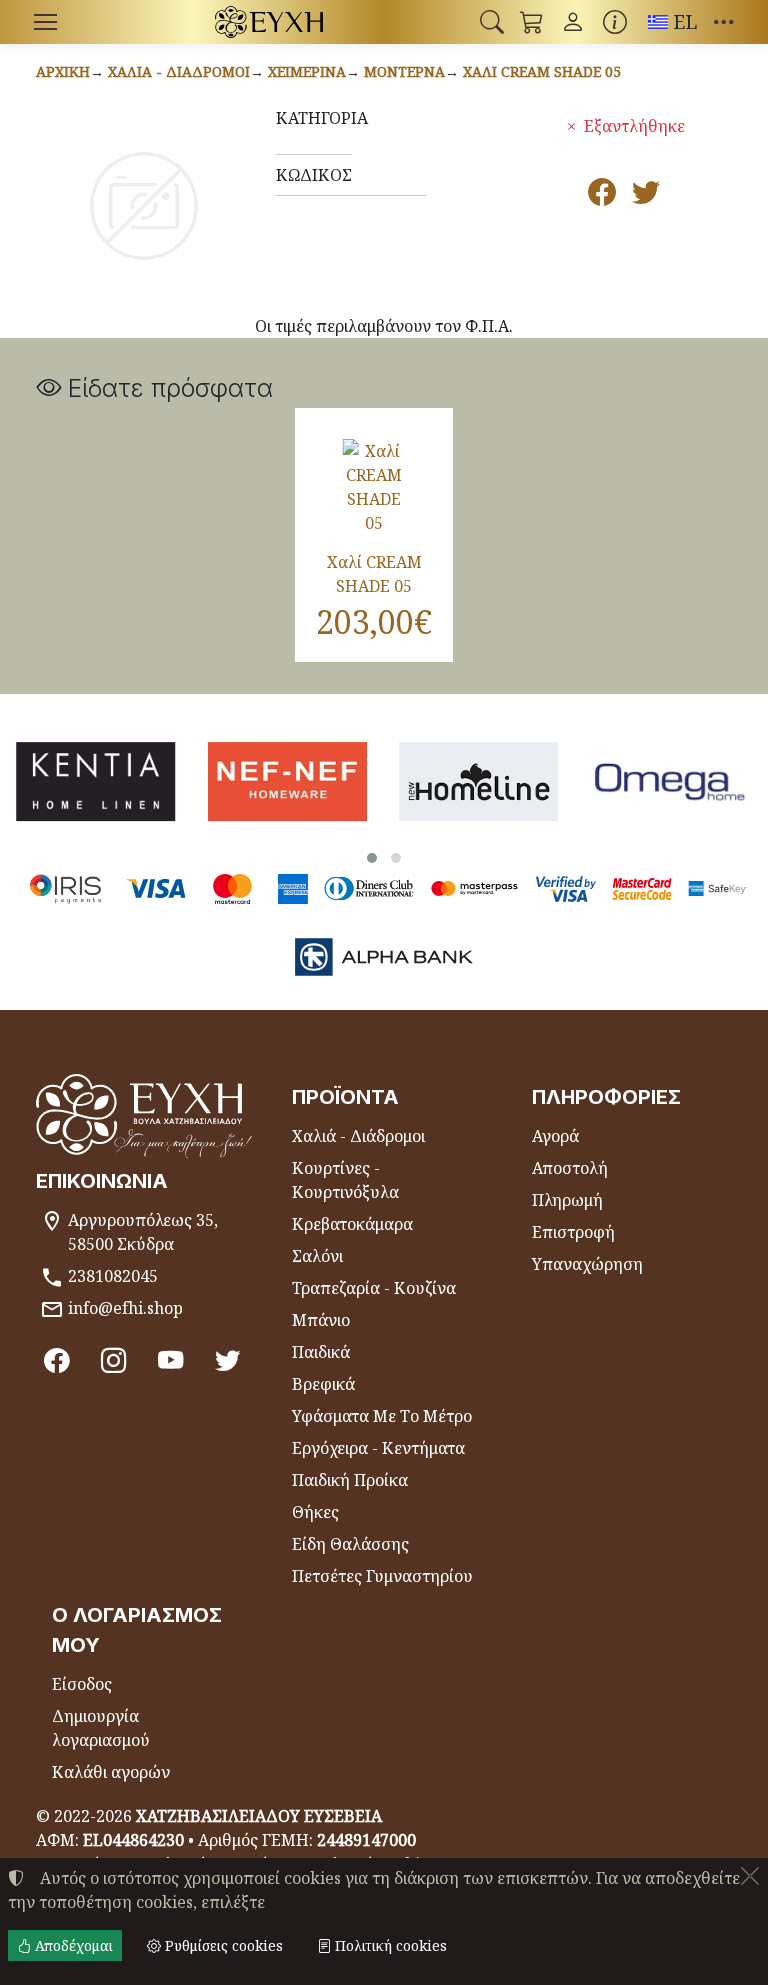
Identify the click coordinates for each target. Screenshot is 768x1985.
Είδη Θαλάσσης (350, 1544)
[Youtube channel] (170, 1359)
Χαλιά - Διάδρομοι (179, 71)
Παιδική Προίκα (350, 1480)
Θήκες (315, 1512)
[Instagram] (113, 1359)
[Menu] (45, 22)
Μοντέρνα (404, 71)
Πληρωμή (567, 1200)
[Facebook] (56, 1359)
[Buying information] (615, 22)
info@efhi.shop (125, 1308)
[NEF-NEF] (288, 782)
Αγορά (555, 1136)
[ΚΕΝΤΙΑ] (96, 782)
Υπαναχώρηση (587, 1264)
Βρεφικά (323, 1384)
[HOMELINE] (479, 782)
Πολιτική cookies (389, 1945)
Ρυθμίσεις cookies (222, 1945)
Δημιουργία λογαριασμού (101, 1728)
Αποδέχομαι (72, 1945)
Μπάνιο (321, 1320)
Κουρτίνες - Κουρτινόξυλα (345, 1180)
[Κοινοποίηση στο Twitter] (646, 196)
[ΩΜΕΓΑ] (671, 782)
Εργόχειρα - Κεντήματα (378, 1448)
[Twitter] (227, 1359)
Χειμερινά (307, 71)
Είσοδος (82, 1684)
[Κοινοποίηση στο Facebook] (602, 196)
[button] (492, 22)
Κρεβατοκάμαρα (352, 1224)
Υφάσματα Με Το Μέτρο (382, 1416)
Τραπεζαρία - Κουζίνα (374, 1288)
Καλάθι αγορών (111, 1772)
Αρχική (63, 71)
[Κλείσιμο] (750, 1876)
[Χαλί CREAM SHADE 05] (374, 487)
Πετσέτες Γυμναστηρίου (382, 1576)
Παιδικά (321, 1352)
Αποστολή (570, 1168)
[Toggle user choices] (573, 22)
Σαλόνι (317, 1256)
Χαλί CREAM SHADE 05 (542, 71)
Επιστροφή (573, 1232)
